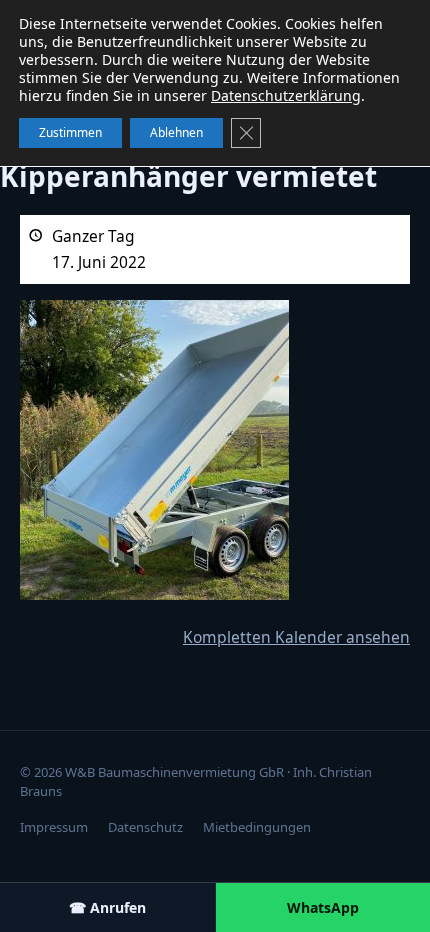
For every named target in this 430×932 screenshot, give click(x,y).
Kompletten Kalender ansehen (296, 637)
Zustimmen (70, 132)
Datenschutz (145, 827)
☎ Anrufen (107, 907)
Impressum (54, 827)
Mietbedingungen (257, 827)
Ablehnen (176, 132)
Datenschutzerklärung (286, 95)
